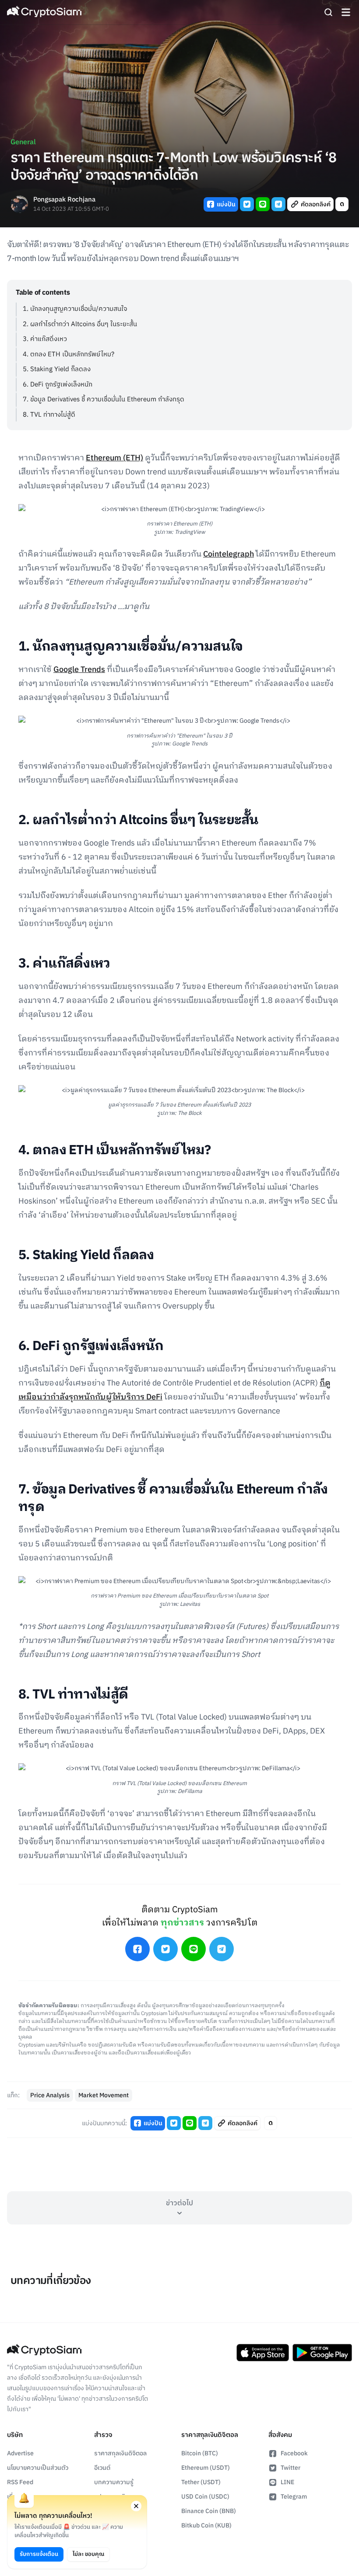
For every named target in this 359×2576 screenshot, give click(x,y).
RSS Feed (20, 2482)
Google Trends (79, 670)
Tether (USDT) (201, 2482)
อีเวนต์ (102, 2468)
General (23, 142)
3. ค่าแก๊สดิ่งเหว (45, 339)
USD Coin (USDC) (205, 2497)
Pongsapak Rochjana (64, 200)
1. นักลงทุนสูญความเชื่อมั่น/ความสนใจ (75, 309)
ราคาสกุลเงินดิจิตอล (120, 2453)
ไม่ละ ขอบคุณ (88, 2554)
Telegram (294, 2497)
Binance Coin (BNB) (209, 2511)
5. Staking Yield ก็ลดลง (57, 369)
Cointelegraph (229, 554)
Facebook (294, 2453)
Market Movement (104, 2095)
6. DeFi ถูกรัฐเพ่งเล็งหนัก (58, 385)
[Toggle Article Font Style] (342, 204)
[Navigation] (346, 12)
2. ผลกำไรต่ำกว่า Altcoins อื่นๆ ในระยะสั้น (80, 324)
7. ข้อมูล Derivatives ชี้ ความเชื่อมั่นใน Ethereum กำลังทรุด (104, 399)
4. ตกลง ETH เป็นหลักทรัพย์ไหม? (69, 354)
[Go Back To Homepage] (44, 12)
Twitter (290, 2468)
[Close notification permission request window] (136, 2506)
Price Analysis (50, 2095)
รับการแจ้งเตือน (39, 2554)
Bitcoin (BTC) (200, 2453)
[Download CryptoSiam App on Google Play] (322, 2353)
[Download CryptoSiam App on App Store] (263, 2353)
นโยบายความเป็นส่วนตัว (38, 2468)
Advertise (20, 2453)
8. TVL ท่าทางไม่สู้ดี (49, 415)
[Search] (328, 12)
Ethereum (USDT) (206, 2468)
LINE (287, 2482)
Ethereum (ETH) (114, 458)
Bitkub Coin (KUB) (206, 2526)
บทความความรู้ (114, 2482)
